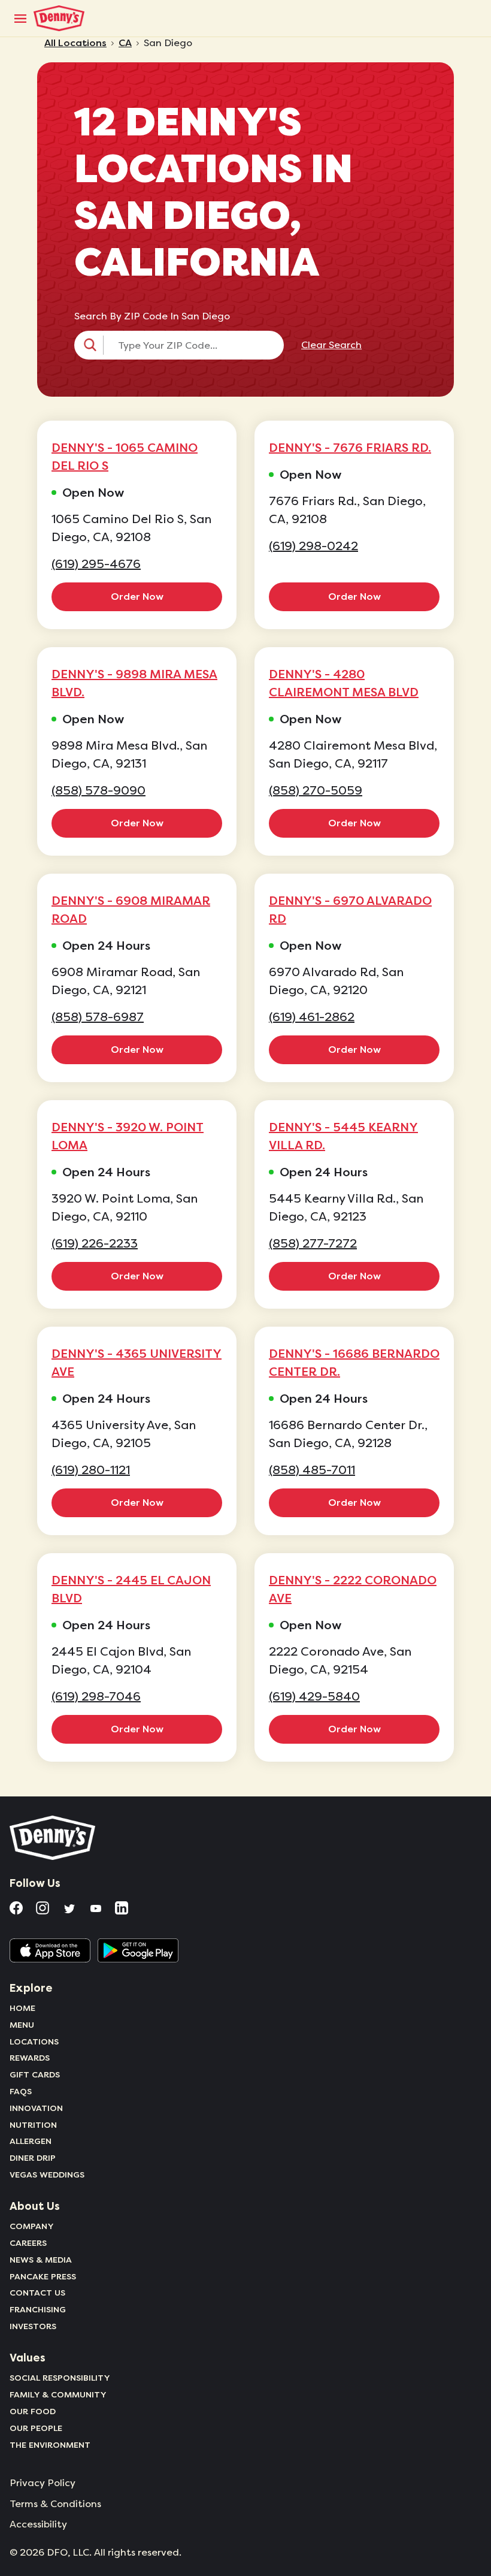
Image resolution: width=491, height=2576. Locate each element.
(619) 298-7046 (96, 1697)
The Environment (50, 2445)
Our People (36, 2428)
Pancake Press (43, 2276)
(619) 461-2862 (312, 1017)
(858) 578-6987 (98, 1017)
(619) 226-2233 (95, 1244)
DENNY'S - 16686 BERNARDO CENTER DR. (354, 1363)
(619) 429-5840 (314, 1697)
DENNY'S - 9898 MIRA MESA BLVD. (134, 683)
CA (125, 43)
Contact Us (37, 2293)
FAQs (21, 2091)
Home (22, 2008)
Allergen (31, 2141)
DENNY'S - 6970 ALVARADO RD (350, 910)
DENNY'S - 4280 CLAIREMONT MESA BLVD (344, 683)
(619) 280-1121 (91, 1470)
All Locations (75, 43)
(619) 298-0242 (313, 546)
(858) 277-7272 (313, 1244)
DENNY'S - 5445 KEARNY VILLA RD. (343, 1136)
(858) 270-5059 (316, 791)
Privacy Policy (43, 2483)
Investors (33, 2326)
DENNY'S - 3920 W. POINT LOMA (128, 1136)
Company (32, 2226)
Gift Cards (35, 2074)
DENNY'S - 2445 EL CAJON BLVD (131, 1589)
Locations (34, 2042)
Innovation (36, 2108)
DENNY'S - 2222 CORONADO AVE (353, 1589)
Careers (28, 2243)
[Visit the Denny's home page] (53, 1838)
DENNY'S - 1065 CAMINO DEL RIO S (125, 457)
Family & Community (58, 2394)
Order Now (137, 597)
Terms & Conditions (55, 2504)
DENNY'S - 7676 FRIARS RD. (350, 448)
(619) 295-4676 (96, 564)
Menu (22, 2025)
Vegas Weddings (47, 2175)
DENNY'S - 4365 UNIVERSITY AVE (137, 1363)
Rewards (30, 2058)
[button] (179, 345)
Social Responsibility (60, 2378)
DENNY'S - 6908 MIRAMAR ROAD (131, 910)
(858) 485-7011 (312, 1470)
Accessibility (38, 2524)
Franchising (38, 2309)
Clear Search (331, 345)
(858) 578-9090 (98, 791)
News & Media (41, 2260)
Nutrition (33, 2125)
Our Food (33, 2411)
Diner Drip (33, 2158)
